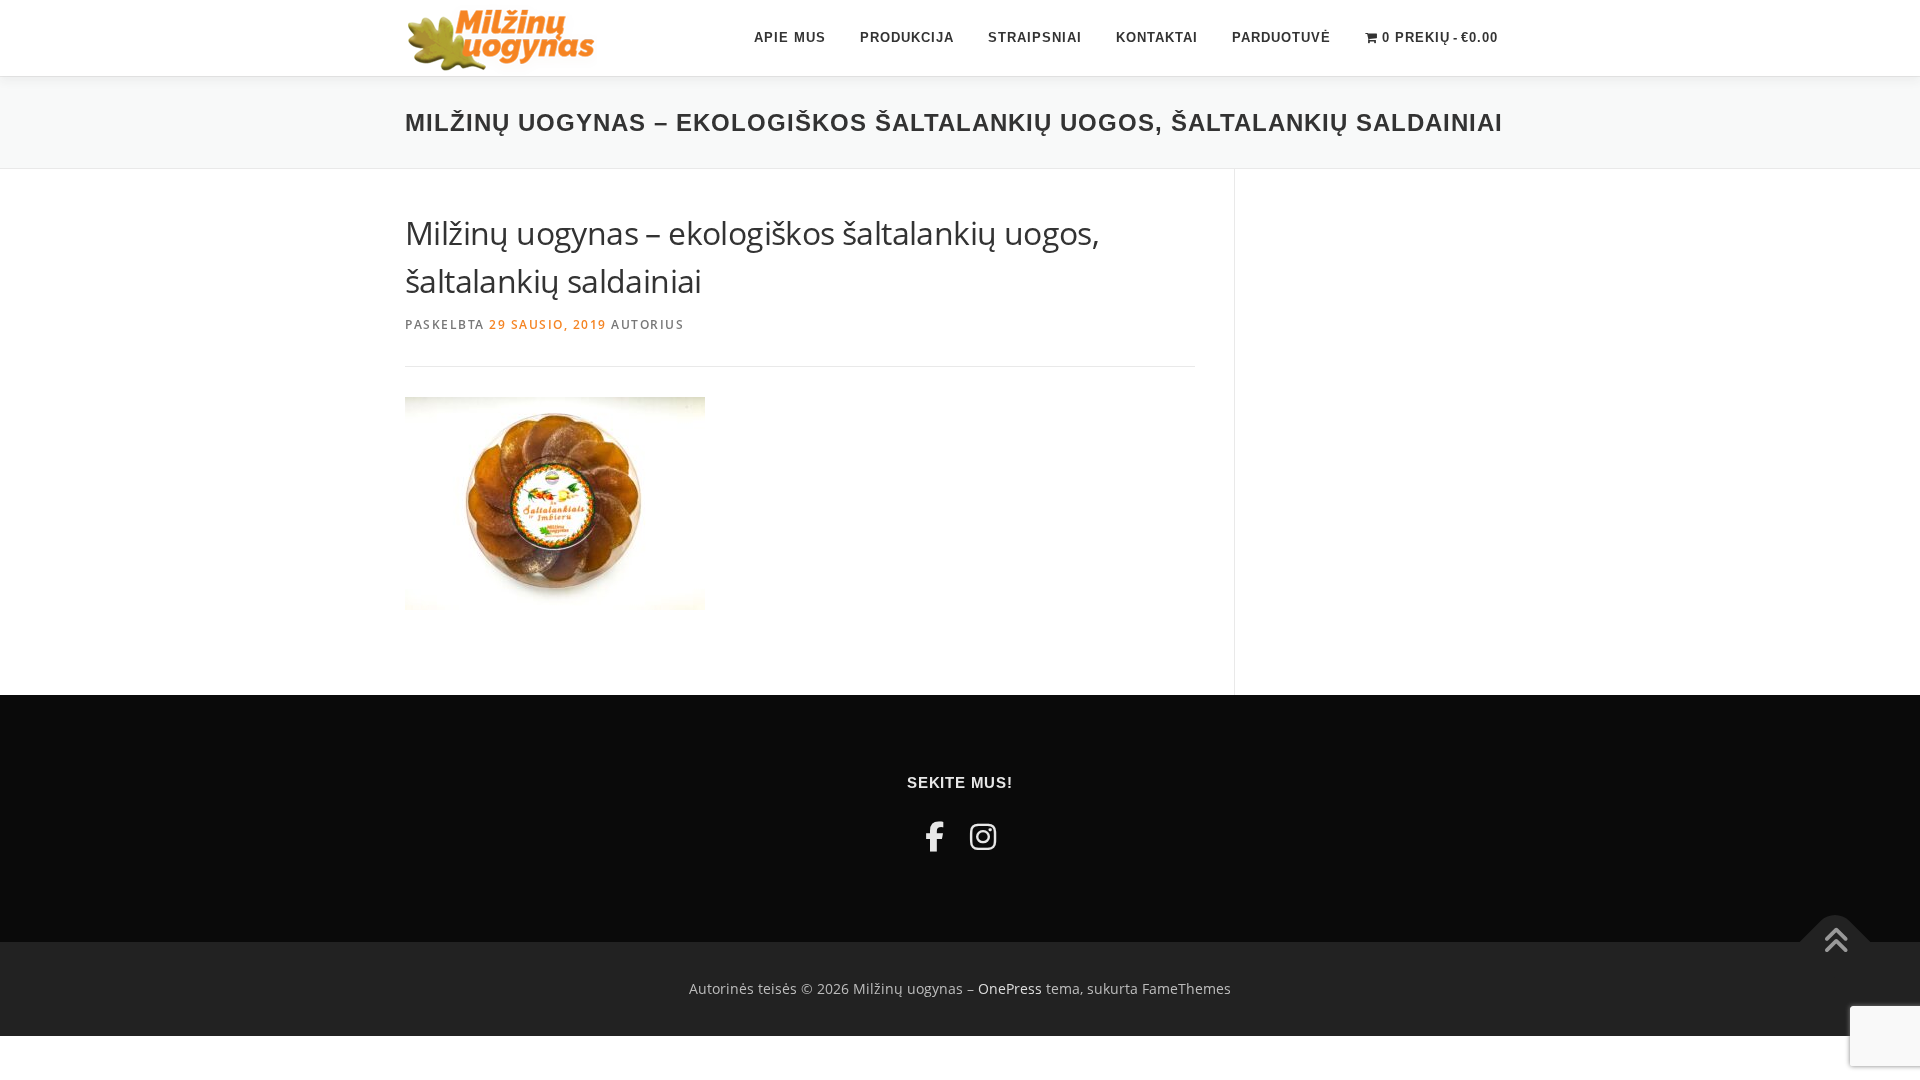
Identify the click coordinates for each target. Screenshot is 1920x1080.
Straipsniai (1035, 37)
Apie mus (790, 37)
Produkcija (907, 37)
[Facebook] (934, 836)
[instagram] (983, 836)
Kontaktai (1157, 37)
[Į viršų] (1835, 942)
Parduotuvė (1281, 37)
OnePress (1010, 988)
